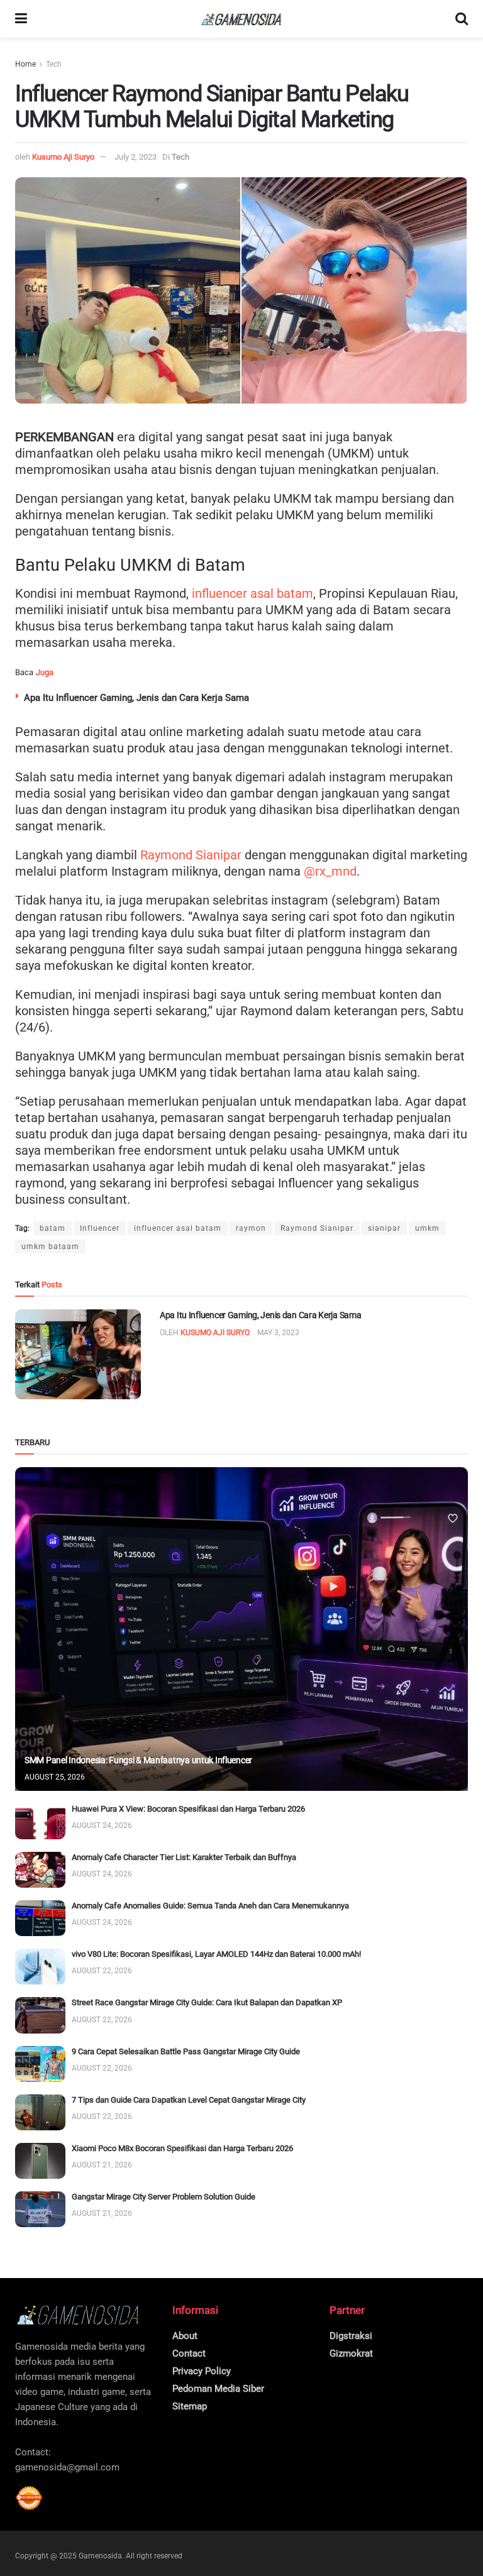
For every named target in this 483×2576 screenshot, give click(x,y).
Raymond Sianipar (191, 855)
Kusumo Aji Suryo (63, 157)
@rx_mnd (330, 871)
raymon (251, 1228)
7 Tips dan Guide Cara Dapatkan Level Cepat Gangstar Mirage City (189, 2100)
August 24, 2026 (102, 1825)
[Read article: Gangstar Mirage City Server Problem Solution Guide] (40, 2209)
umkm (427, 1228)
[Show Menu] (21, 19)
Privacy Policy (202, 2371)
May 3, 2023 (278, 1333)
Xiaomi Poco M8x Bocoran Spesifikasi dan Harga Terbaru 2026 (182, 2148)
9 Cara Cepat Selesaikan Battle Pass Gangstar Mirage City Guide (186, 2051)
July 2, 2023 (136, 157)
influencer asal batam (251, 593)
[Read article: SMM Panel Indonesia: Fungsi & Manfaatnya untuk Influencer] (241, 1629)
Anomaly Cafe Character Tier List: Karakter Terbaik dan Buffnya (184, 1857)
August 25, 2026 (55, 1777)
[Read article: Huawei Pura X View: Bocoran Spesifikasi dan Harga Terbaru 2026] (40, 1821)
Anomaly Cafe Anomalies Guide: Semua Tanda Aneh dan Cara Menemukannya (210, 1906)
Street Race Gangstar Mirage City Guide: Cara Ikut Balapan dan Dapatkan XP (207, 2002)
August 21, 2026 (102, 2165)
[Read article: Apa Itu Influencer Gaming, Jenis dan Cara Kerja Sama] (78, 1354)
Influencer (100, 1228)
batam (53, 1228)
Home (25, 64)
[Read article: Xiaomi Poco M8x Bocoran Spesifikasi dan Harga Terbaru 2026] (40, 2161)
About (185, 2336)
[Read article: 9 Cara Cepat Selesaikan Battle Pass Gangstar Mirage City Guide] (40, 2064)
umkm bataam (50, 1247)
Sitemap (190, 2406)
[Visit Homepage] (241, 19)
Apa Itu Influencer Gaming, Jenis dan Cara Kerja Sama (136, 698)
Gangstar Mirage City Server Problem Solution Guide (164, 2197)
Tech (54, 64)
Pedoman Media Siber (218, 2389)
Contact (189, 2353)
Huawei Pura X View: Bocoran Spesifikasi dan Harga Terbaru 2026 (188, 1809)
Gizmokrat (351, 2353)
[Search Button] (462, 19)
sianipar (384, 1228)
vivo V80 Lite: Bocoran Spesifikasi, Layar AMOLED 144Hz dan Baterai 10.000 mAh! (216, 1954)
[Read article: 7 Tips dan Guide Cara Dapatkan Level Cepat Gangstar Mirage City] (40, 2112)
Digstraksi (351, 2336)
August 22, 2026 (102, 1971)
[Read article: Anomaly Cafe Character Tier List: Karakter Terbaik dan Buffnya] (40, 1870)
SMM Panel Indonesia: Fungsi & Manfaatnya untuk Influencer (138, 1760)
